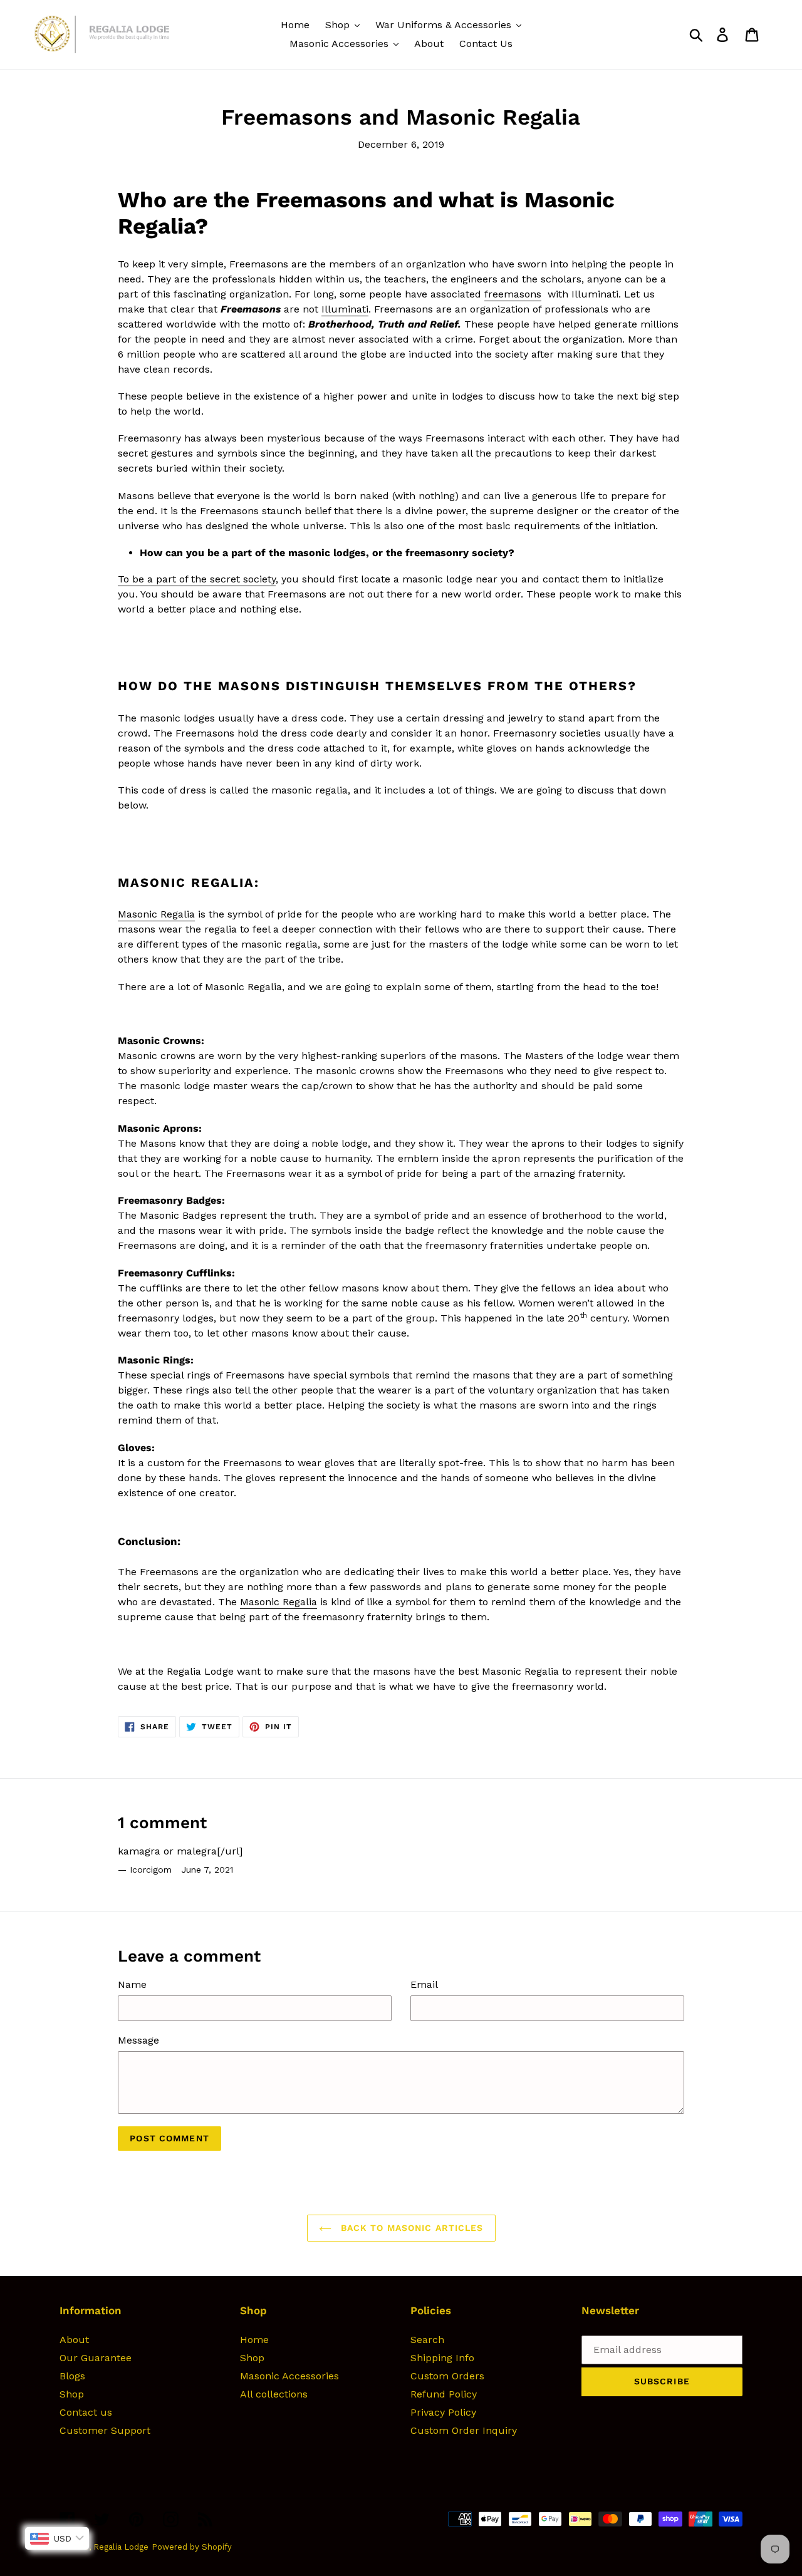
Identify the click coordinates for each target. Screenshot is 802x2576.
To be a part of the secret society (197, 579)
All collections (274, 2394)
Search (427, 2340)
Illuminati (345, 309)
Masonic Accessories (289, 2376)
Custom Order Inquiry (464, 2430)
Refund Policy (444, 2394)
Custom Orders (447, 2376)
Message (138, 2040)
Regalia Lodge (121, 2547)
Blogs (72, 2376)
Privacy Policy (443, 2412)
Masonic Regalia (156, 914)
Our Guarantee (96, 2358)
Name (132, 1984)
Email (424, 1984)
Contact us (86, 2412)
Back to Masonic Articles (411, 2228)
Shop (72, 2394)
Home (254, 2340)
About (74, 2340)
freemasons (513, 294)
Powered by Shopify (192, 2547)
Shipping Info (442, 2358)
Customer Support (105, 2430)
